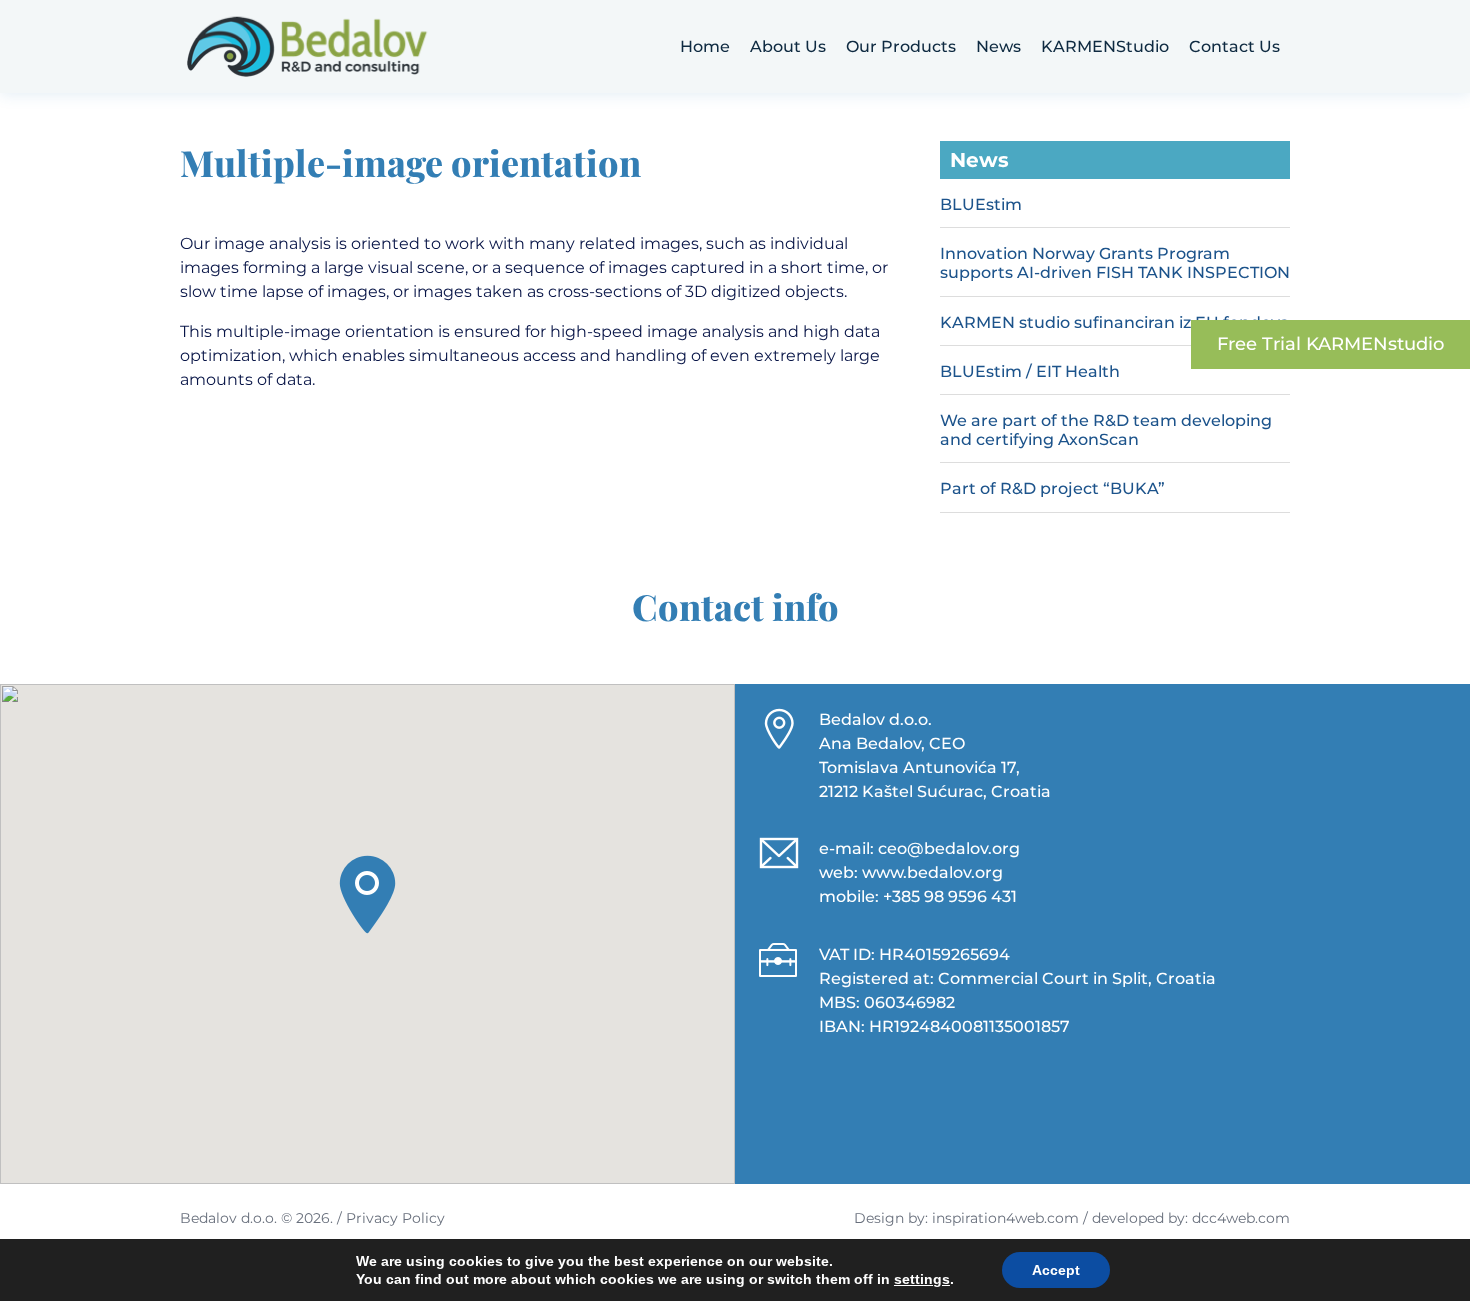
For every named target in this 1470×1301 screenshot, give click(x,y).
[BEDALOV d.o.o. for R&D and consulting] (307, 46)
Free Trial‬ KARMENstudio (1330, 344)
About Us (788, 46)
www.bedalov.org (932, 872)
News (998, 46)
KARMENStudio (1105, 46)
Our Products (901, 46)
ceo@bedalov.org (949, 848)
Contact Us (1234, 46)
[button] (367, 894)
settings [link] (922, 1279)
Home (705, 46)
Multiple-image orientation (410, 162)
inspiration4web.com (1005, 1218)
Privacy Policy (395, 1218)
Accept (1056, 1270)
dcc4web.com (1241, 1218)
